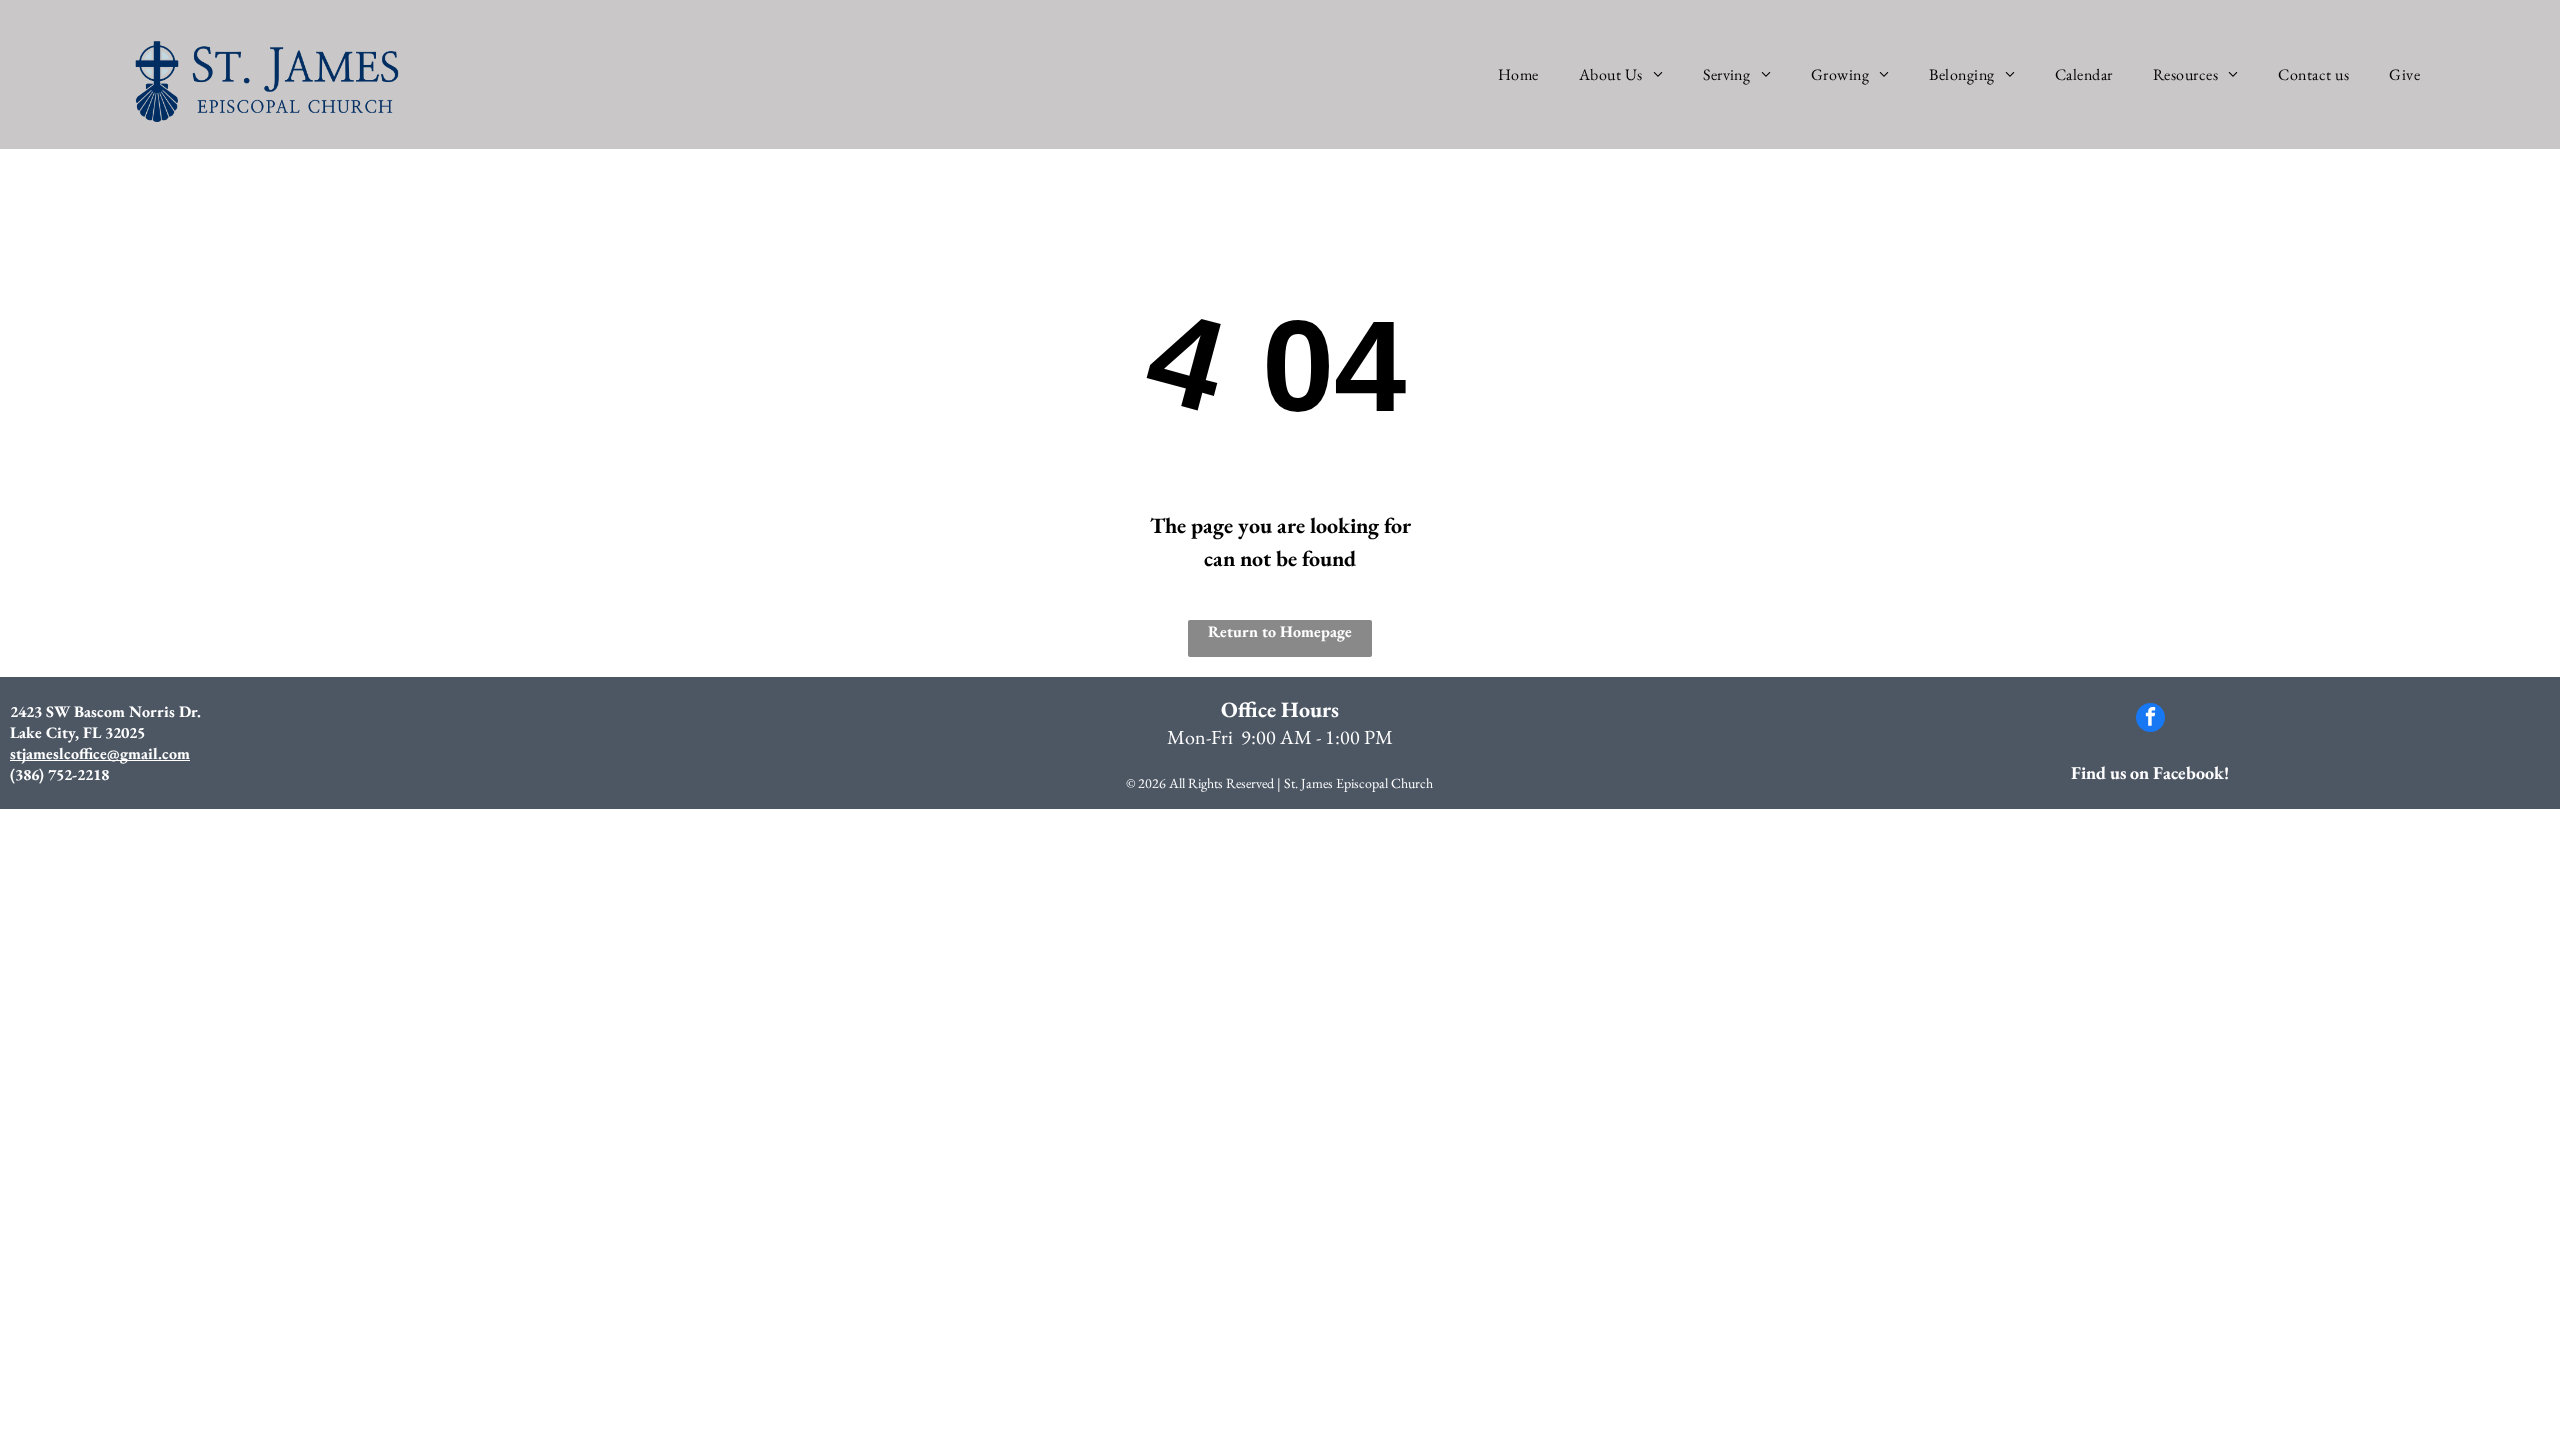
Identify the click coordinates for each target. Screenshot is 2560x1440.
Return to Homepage (1280, 631)
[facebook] (2150, 720)
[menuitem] (1518, 74)
